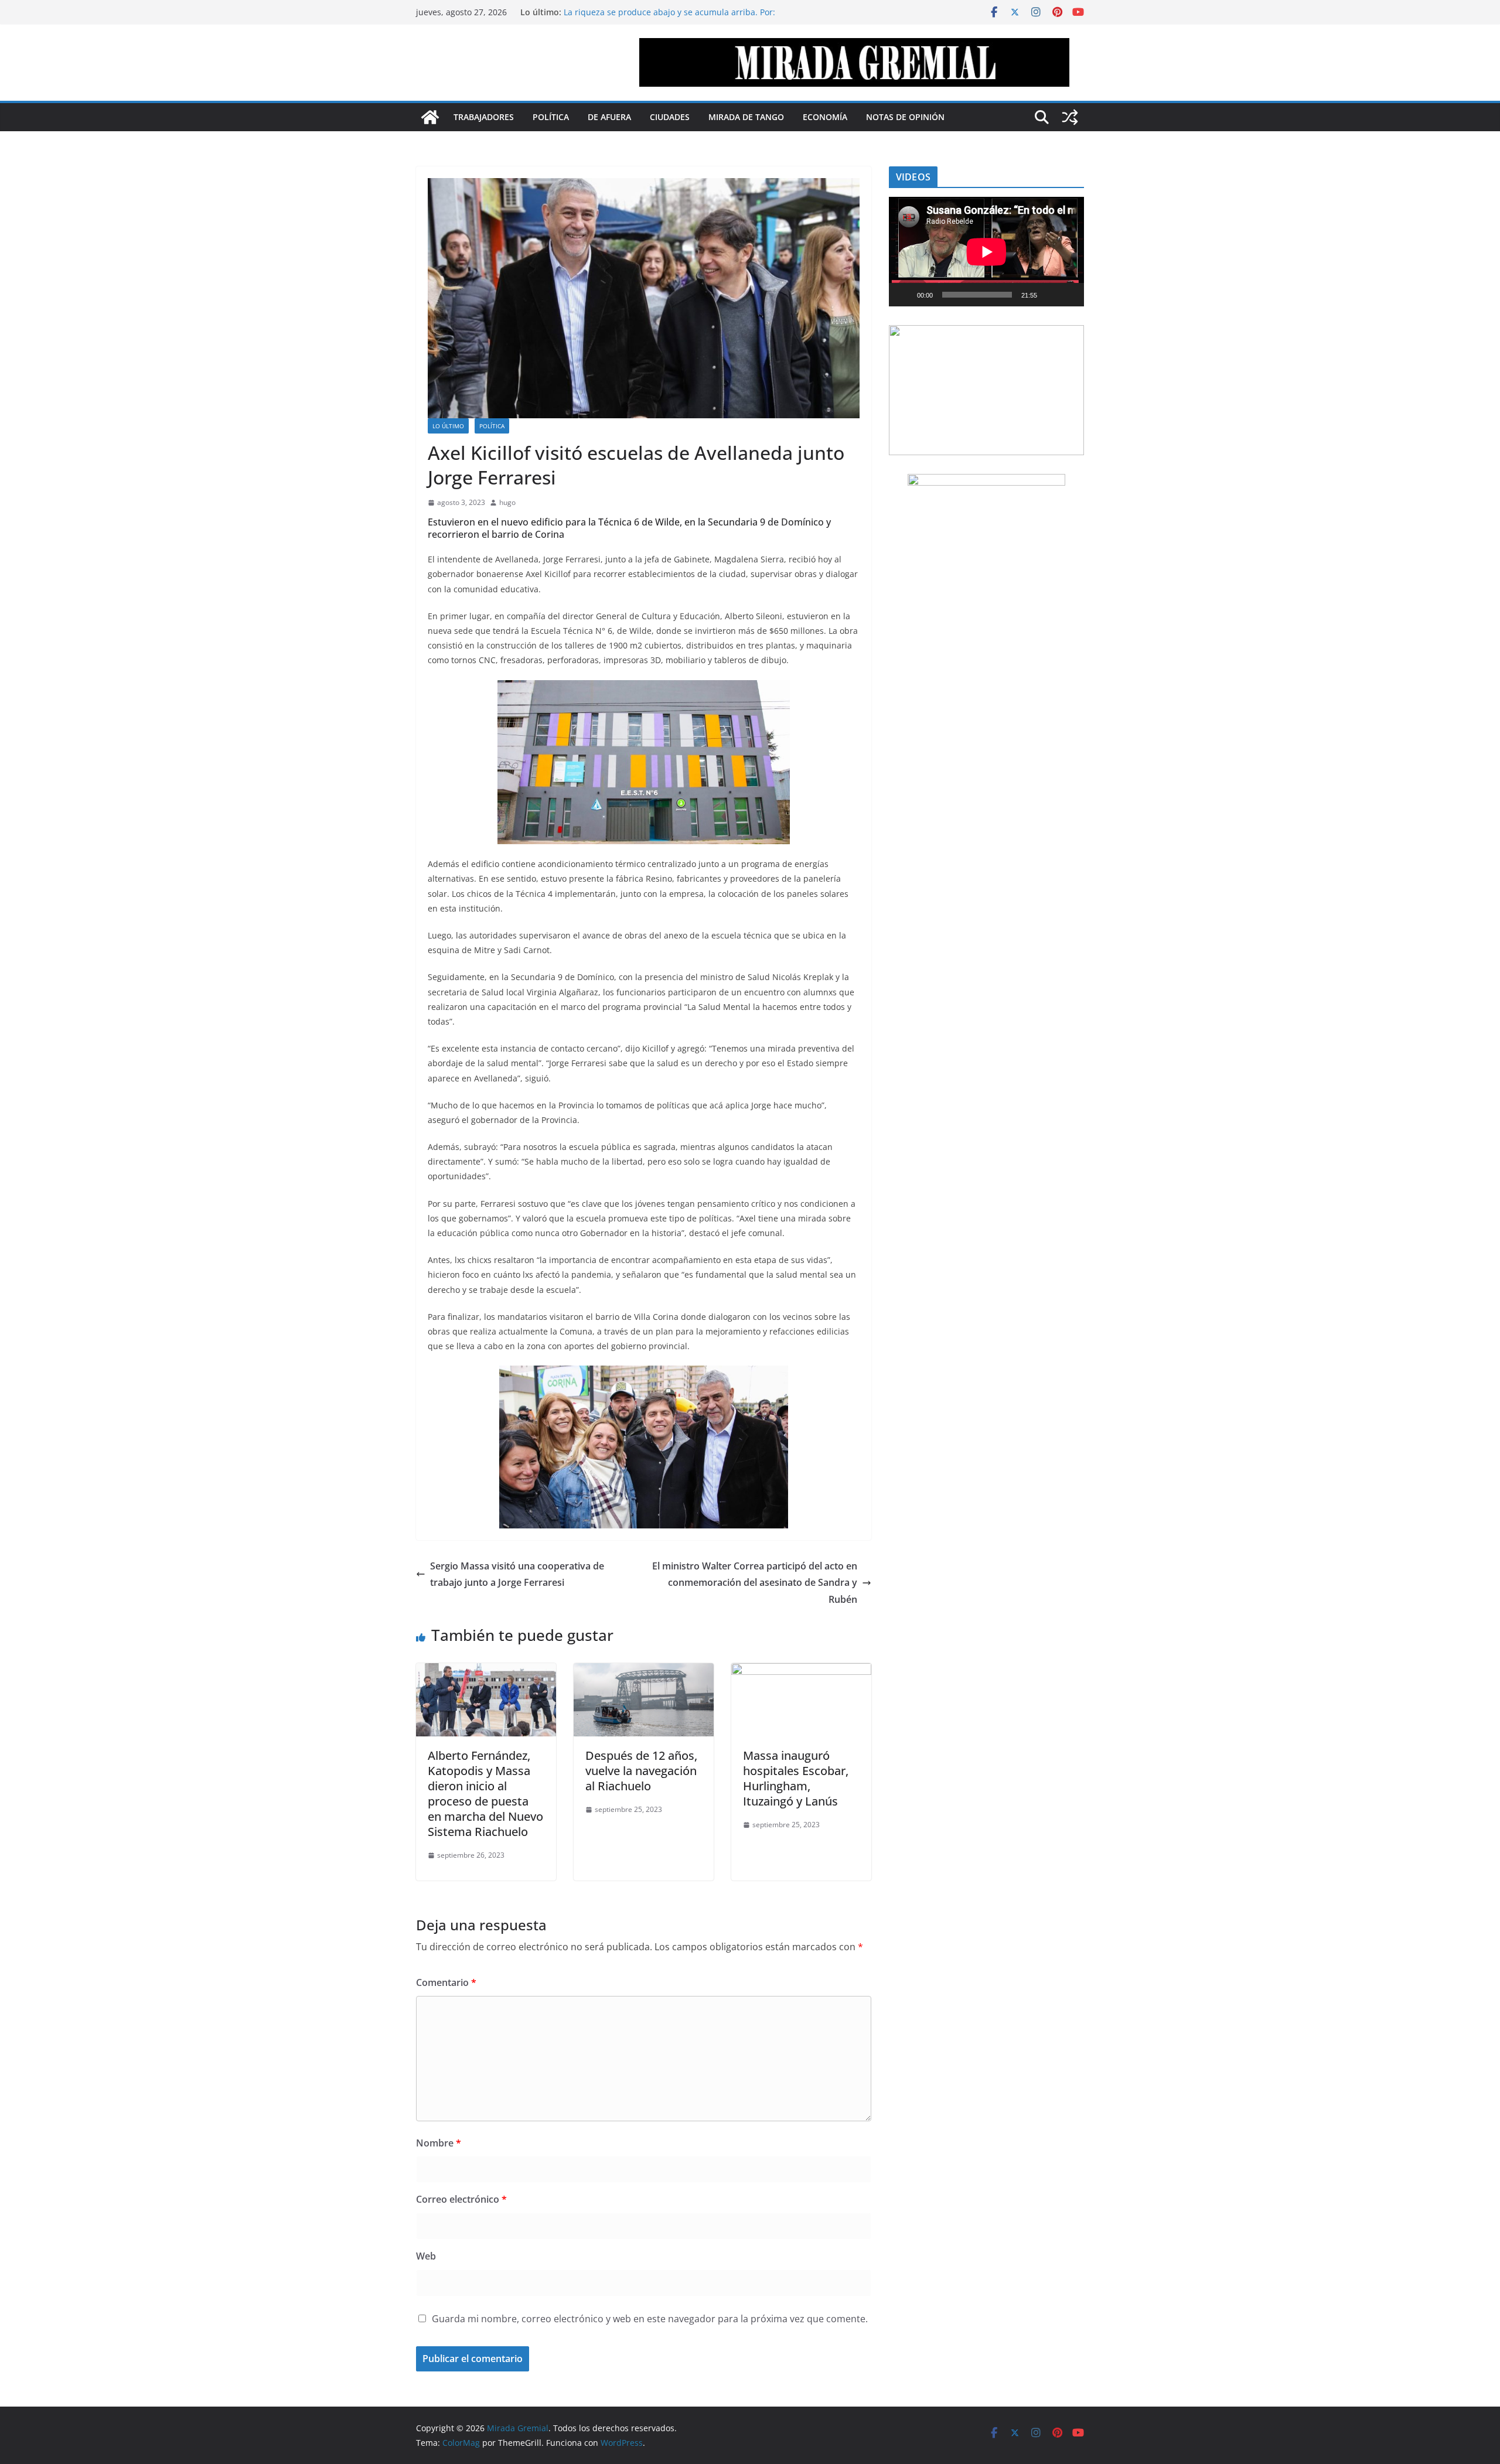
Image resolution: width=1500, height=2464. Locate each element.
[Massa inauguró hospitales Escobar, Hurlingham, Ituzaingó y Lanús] (801, 1671)
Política (551, 117)
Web (426, 2256)
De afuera (609, 117)
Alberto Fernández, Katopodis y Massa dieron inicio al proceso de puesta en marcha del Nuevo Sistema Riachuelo (485, 1794)
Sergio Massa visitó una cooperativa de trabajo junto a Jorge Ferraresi (517, 1574)
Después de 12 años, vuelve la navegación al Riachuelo (641, 1771)
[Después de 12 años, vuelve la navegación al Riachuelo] (644, 1671)
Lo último (448, 426)
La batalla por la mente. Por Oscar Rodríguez (652, 12)
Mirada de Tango (746, 117)
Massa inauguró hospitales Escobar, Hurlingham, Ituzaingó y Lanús (796, 1778)
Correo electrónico (461, 2199)
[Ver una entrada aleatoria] (1070, 117)
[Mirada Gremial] (430, 117)
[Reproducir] (904, 295)
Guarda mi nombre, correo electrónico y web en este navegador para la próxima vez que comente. (650, 2319)
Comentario (446, 1982)
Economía (825, 117)
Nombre (439, 2143)
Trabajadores (484, 117)
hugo (507, 502)
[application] (986, 252)
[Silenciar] (1050, 295)
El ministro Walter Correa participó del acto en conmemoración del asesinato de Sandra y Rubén (755, 1583)
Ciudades (670, 117)
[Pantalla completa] (1069, 295)
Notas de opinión (905, 117)
